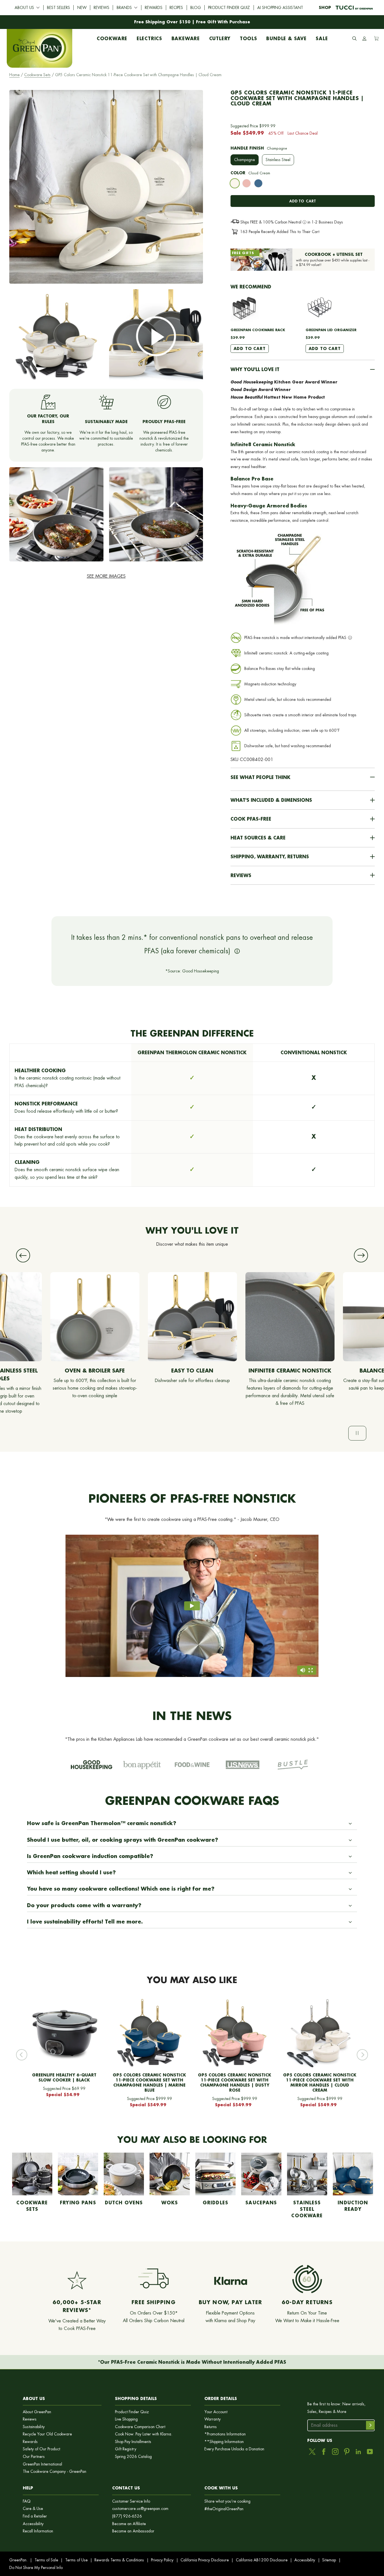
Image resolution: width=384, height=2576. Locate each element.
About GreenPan (37, 2412)
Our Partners (34, 2457)
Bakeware (186, 37)
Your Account (216, 2412)
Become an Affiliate (129, 2524)
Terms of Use (76, 2560)
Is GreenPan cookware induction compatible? (90, 1856)
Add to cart (302, 201)
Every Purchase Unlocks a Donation (234, 2449)
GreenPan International (42, 2464)
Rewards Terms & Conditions (119, 2560)
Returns (211, 2427)
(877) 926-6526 (127, 2516)
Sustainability (34, 2427)
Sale (322, 37)
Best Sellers (58, 8)
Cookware (112, 37)
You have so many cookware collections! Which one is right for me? (121, 1889)
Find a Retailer (35, 2516)
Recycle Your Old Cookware (47, 2434)
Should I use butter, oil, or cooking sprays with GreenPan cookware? (123, 1840)
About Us (24, 8)
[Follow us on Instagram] (335, 2452)
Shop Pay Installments (133, 2442)
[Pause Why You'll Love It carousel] (357, 1433)
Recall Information (38, 2531)
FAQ (27, 2501)
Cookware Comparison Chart (140, 2427)
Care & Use (33, 2509)
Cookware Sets (37, 75)
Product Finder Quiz (229, 8)
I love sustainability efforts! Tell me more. (85, 1922)
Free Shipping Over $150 (162, 22)
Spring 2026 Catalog (133, 2457)
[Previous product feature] (23, 1255)
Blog (196, 8)
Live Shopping (126, 2419)
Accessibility (33, 2524)
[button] (303, 369)
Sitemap (329, 2560)
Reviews (101, 8)
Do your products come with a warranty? (84, 1905)
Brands (124, 8)
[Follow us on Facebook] (324, 2452)
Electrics (149, 37)
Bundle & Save (286, 37)
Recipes (176, 8)
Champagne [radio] (245, 160)
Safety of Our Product (41, 2449)
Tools (249, 37)
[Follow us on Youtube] (370, 2452)
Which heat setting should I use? (71, 1872)
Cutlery (220, 37)
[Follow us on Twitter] (312, 2452)
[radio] (235, 185)
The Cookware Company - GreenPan (55, 2472)
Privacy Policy (162, 2560)
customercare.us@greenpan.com (140, 2509)
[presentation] (235, 183)
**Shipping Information (224, 2442)
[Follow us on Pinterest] (347, 2452)
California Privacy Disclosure (205, 2560)
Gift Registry (126, 2449)
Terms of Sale (46, 2560)
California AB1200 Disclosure (262, 2560)
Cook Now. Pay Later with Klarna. (144, 2434)
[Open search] (354, 39)
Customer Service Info (131, 2501)
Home (14, 75)
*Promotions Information (225, 2434)
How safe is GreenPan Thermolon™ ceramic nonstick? (102, 1823)
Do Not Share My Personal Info (36, 2568)
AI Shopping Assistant (280, 8)
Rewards (154, 8)
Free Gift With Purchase (223, 22)
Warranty (213, 2419)
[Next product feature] (361, 1255)
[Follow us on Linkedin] (358, 2452)
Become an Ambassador (133, 2531)
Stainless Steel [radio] (278, 160)
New (82, 8)
